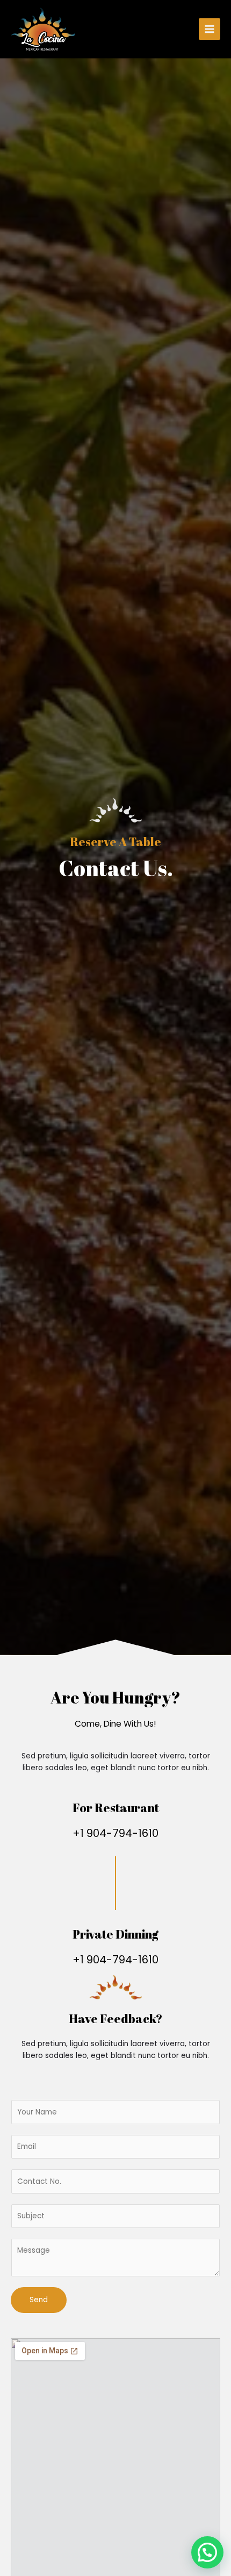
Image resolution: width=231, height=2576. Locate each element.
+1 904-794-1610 (115, 1833)
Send (39, 2300)
